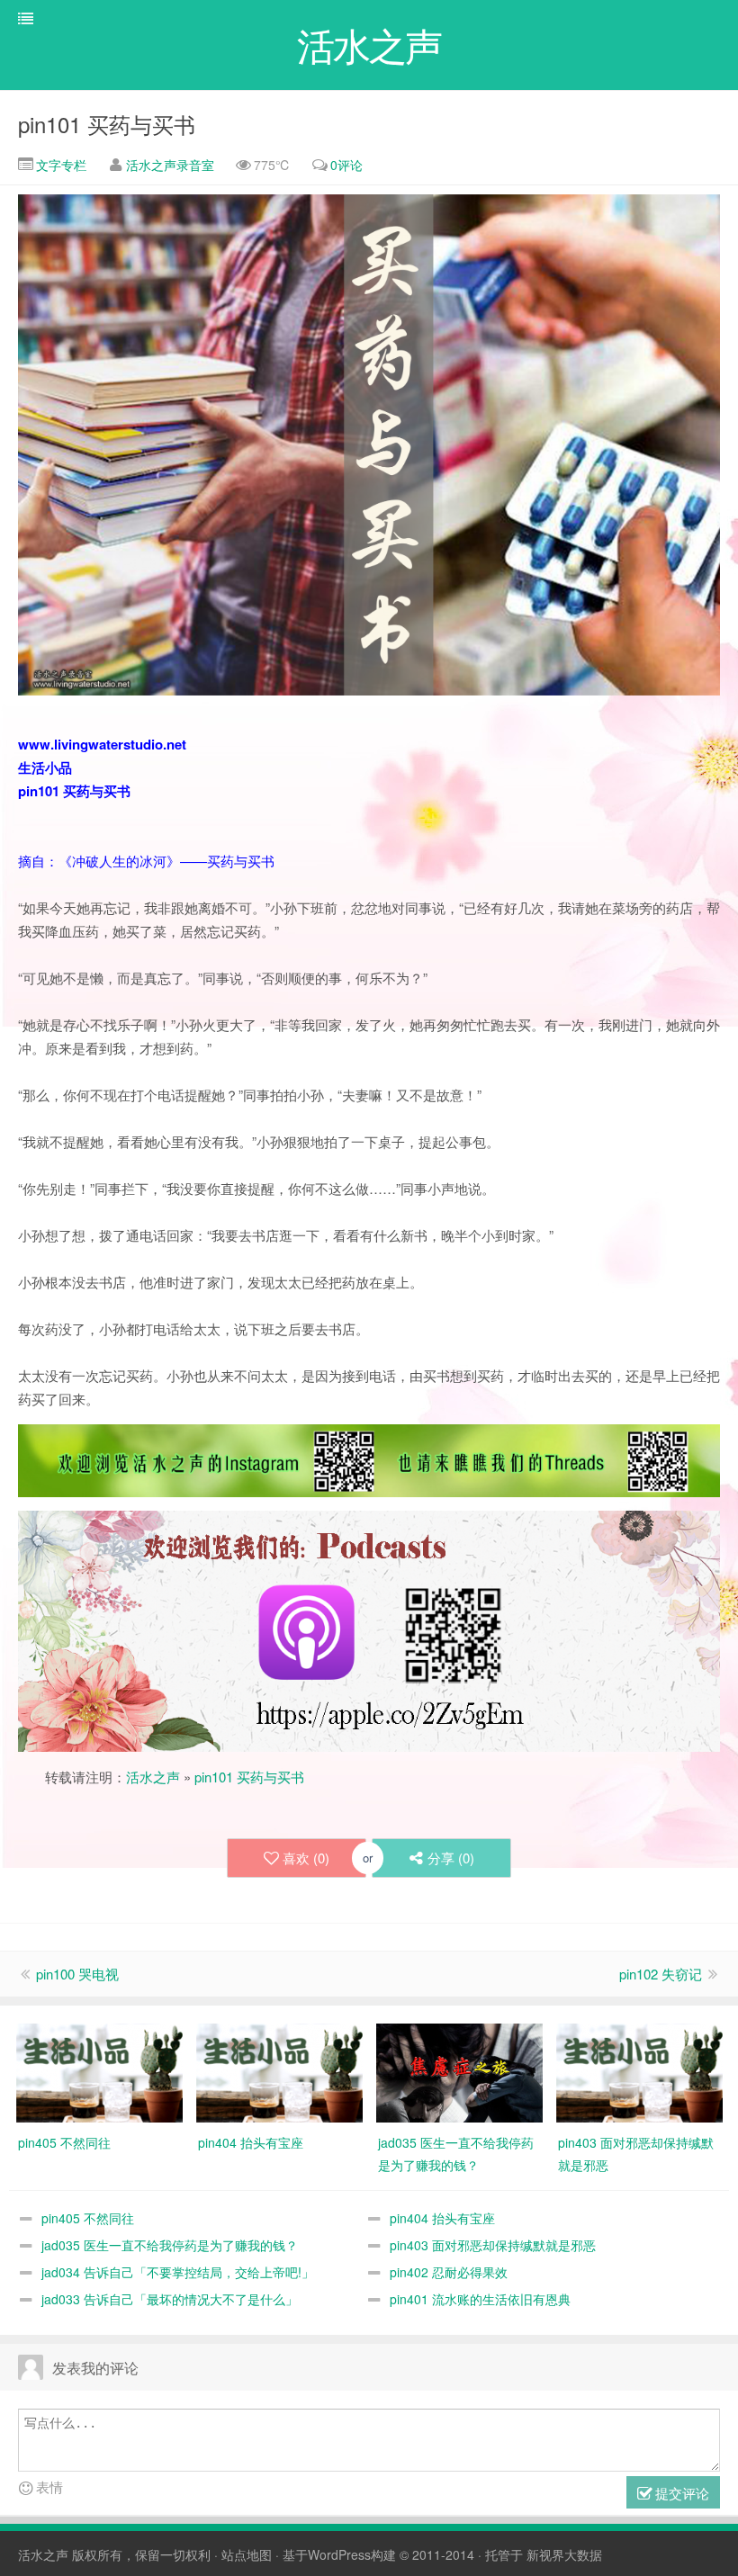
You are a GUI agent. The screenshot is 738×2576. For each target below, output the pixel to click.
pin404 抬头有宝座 (442, 2218)
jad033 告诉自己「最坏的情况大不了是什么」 (170, 2299)
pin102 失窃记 (661, 1974)
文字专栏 (59, 165)
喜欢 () (306, 1858)
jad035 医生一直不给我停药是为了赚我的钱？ (170, 2245)
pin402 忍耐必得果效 (449, 2272)
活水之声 (153, 1777)
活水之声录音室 (170, 165)
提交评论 (680, 2493)
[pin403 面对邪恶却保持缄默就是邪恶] (639, 2071)
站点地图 (247, 2554)
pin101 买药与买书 (107, 124)
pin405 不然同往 (88, 2218)
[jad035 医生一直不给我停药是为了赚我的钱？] (459, 2071)
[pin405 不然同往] (99, 2071)
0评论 (346, 165)
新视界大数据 (564, 2554)
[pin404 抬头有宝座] (279, 2071)
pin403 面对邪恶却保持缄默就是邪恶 (493, 2245)
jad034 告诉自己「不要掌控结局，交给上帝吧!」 (178, 2272)
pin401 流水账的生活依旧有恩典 (480, 2299)
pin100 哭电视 (77, 1974)
